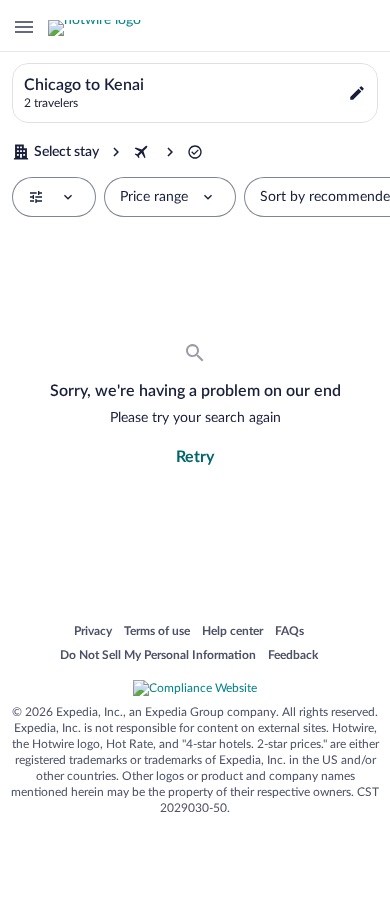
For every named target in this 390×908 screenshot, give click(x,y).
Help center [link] (232, 632)
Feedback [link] (293, 656)
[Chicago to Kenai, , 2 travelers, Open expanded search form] (195, 93)
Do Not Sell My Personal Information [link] (158, 656)
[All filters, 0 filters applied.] (54, 197)
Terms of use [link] (157, 632)
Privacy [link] (93, 632)
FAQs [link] (289, 632)
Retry (195, 457)
